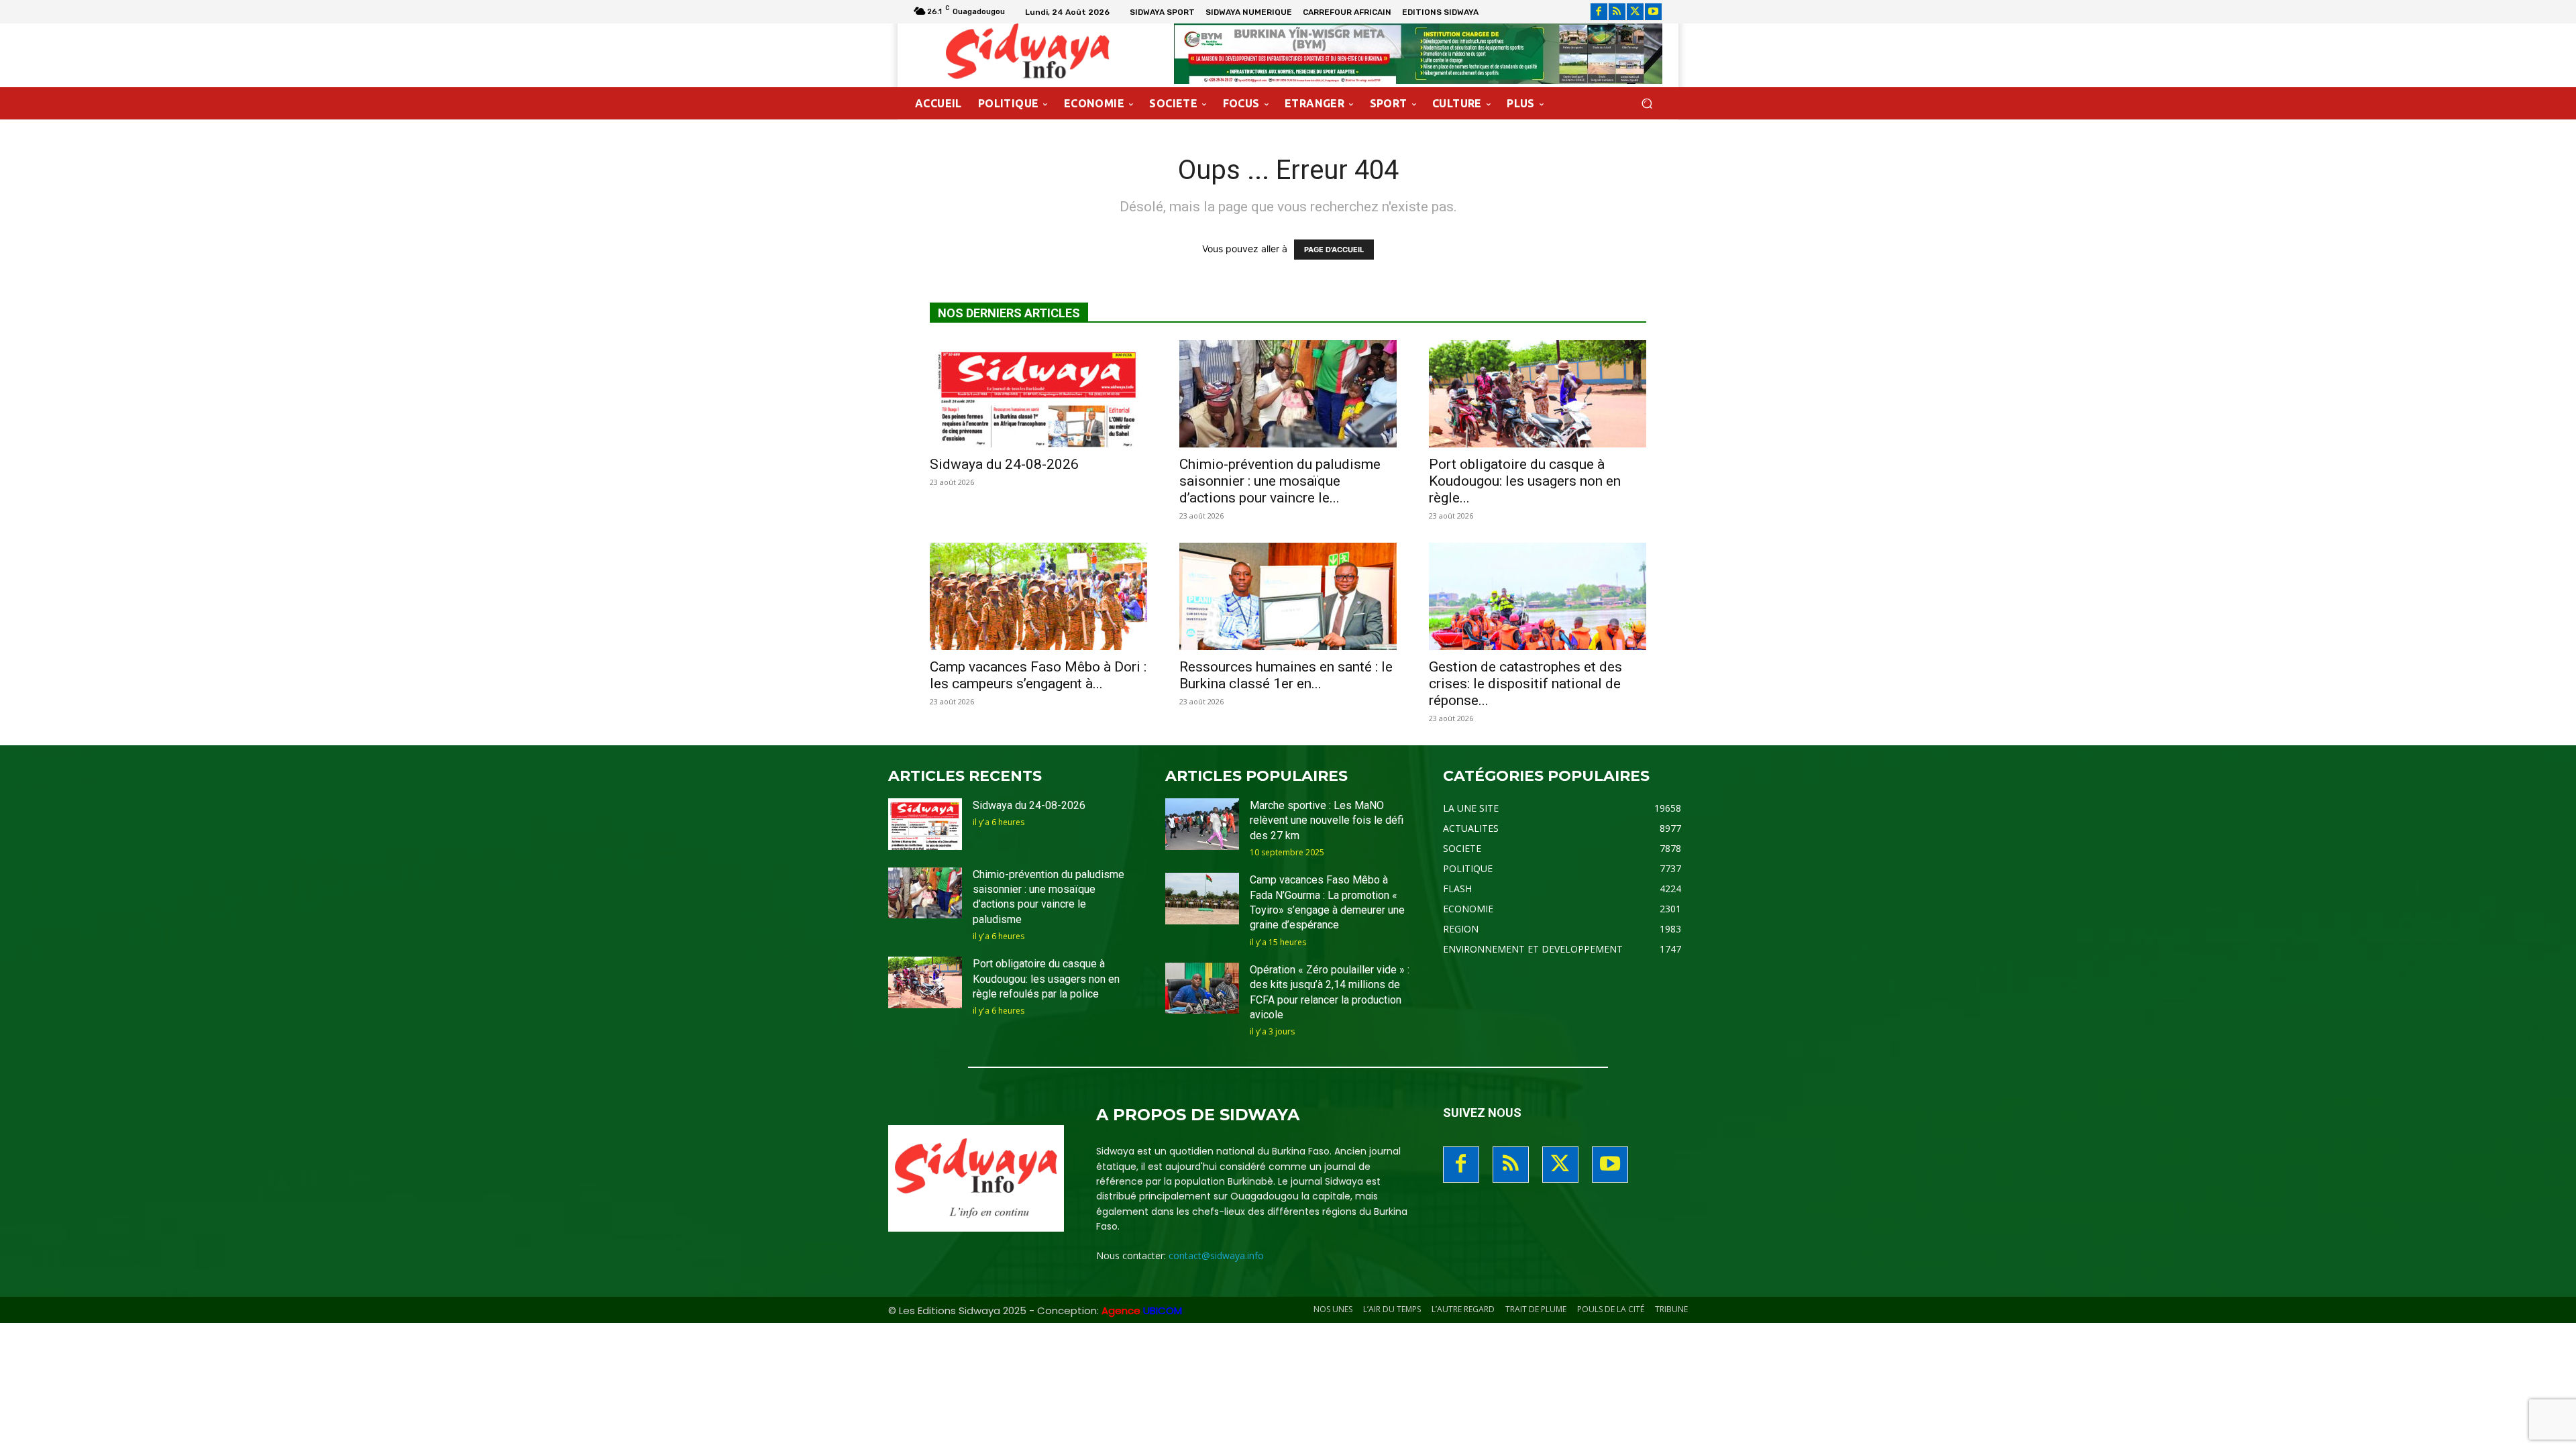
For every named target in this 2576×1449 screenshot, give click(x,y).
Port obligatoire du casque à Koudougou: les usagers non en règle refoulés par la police (1046, 979)
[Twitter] (1635, 12)
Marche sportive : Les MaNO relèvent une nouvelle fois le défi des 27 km (1327, 820)
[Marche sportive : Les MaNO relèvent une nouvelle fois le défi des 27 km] (1202, 824)
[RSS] (1617, 12)
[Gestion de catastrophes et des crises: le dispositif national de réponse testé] (1538, 596)
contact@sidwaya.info (1216, 1255)
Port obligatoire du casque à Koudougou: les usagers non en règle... (1525, 481)
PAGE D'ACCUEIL (1334, 250)
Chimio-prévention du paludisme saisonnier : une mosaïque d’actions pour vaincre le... (1280, 481)
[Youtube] (1653, 12)
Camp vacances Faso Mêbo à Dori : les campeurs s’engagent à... (1038, 675)
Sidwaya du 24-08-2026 (1004, 464)
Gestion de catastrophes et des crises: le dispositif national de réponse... (1525, 684)
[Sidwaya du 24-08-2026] (1038, 394)
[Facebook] (1599, 12)
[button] (1647, 104)
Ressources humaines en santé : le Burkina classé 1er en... (1286, 675)
